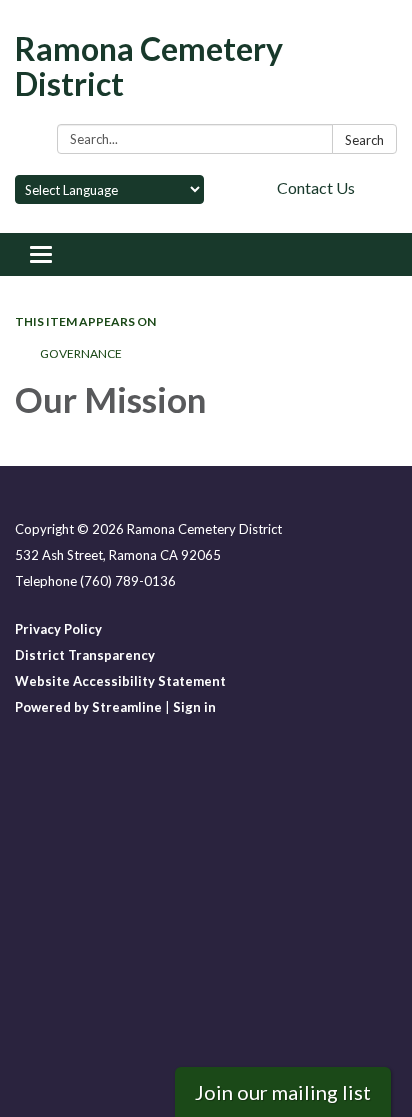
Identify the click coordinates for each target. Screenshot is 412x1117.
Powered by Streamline (88, 707)
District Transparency (85, 655)
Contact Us (316, 187)
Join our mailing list (283, 1092)
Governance (81, 353)
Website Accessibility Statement (120, 681)
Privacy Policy (58, 629)
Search (364, 140)
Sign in (194, 707)
